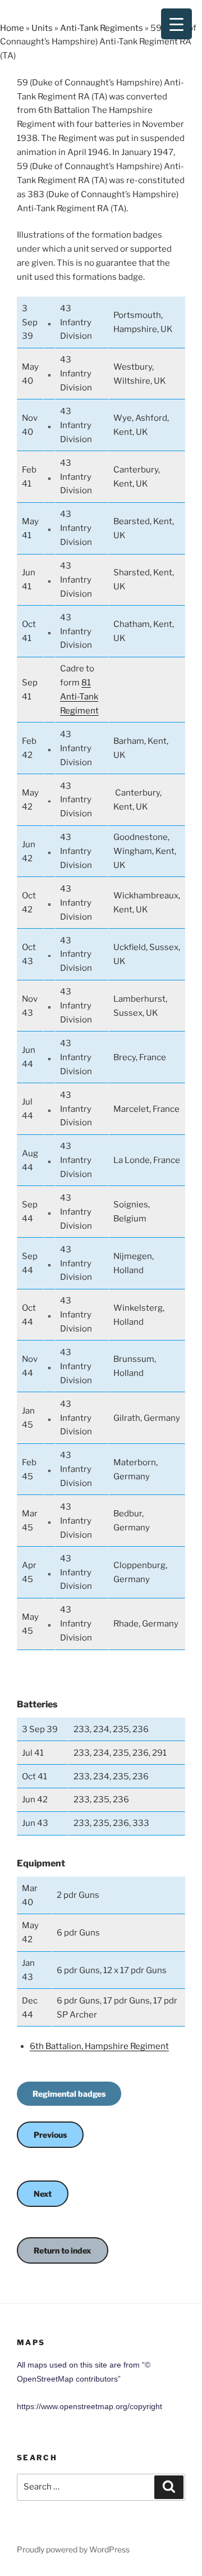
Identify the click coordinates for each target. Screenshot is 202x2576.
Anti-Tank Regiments (102, 28)
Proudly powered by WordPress (73, 2549)
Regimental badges (69, 2094)
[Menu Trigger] (176, 24)
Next (43, 2194)
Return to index (63, 2250)
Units (42, 28)
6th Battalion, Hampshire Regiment (99, 2046)
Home (12, 28)
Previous (50, 2135)
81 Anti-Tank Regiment (79, 697)
